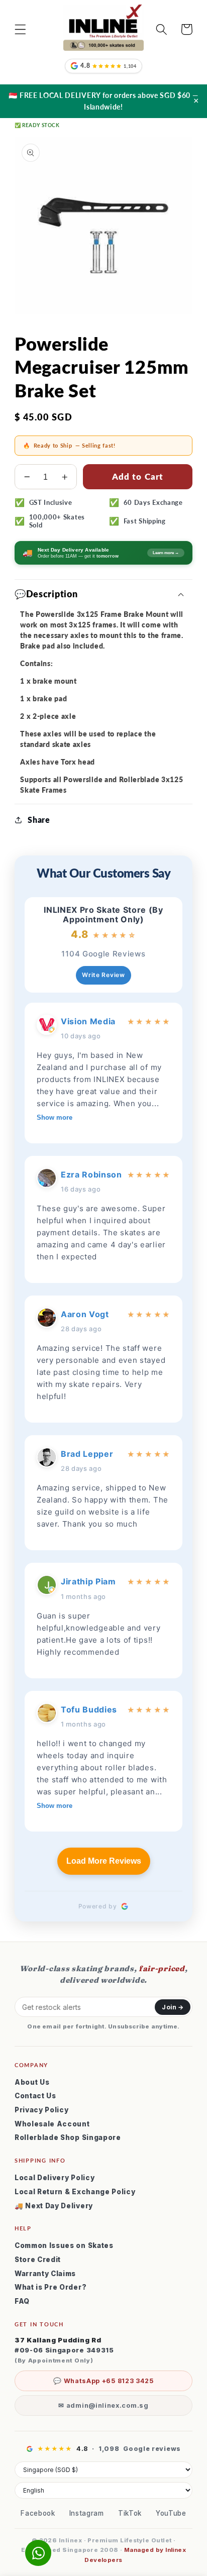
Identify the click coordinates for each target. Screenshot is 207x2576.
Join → (173, 2007)
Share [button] (39, 820)
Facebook (38, 2513)
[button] (20, 29)
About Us (32, 2082)
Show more (55, 1117)
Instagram (87, 2513)
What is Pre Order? (50, 2287)
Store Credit (38, 2260)
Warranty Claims (45, 2274)
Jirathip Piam (88, 1581)
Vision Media (88, 1021)
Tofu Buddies (89, 1709)
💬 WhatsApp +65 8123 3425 (103, 2381)
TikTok (130, 2513)
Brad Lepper (87, 1454)
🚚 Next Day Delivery (54, 2206)
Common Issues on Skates (64, 2245)
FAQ (22, 2301)
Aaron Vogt (85, 1314)
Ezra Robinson (91, 1174)
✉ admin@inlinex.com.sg (103, 2405)
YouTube (171, 2513)
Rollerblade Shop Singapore (68, 2137)
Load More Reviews (104, 1861)
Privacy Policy (42, 2110)
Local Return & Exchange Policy (75, 2192)
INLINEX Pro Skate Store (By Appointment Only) (103, 915)
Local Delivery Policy (55, 2178)
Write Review (103, 975)
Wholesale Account (52, 2124)
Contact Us (35, 2096)
